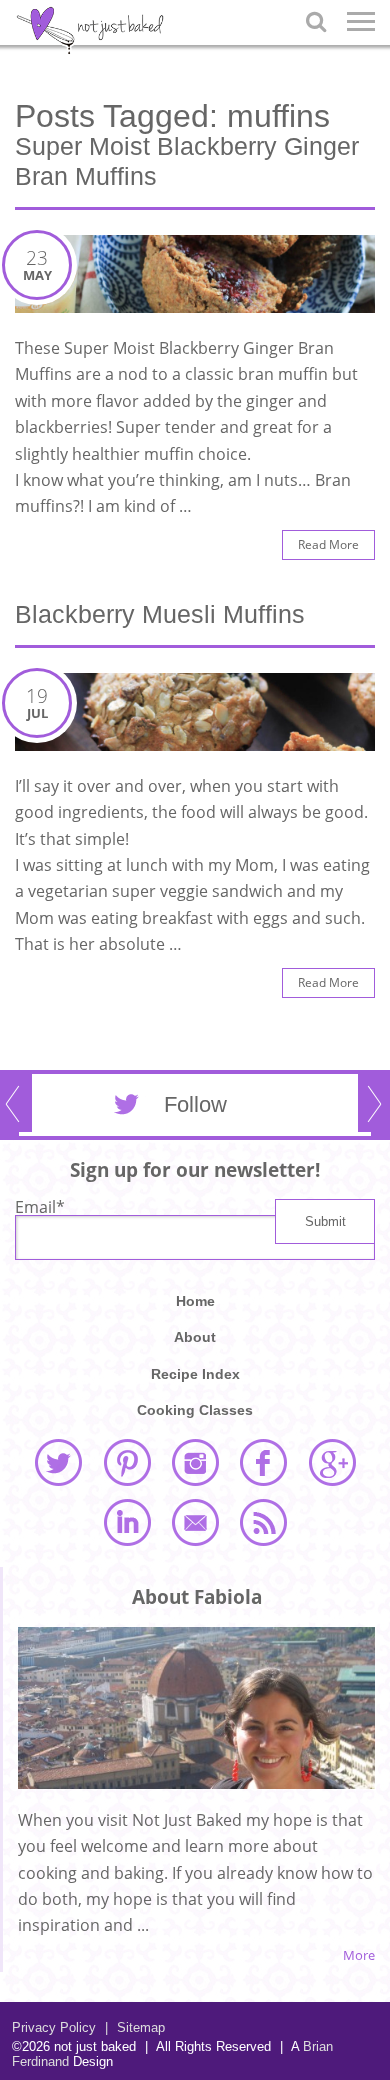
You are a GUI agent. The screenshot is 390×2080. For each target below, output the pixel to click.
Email (40, 1207)
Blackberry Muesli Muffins (160, 614)
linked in (127, 1522)
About (195, 1337)
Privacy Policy (54, 2027)
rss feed (263, 1522)
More (359, 1955)
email (195, 1522)
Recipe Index (195, 1374)
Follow (195, 1104)
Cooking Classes (195, 1410)
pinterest (127, 1462)
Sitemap (135, 2027)
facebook (263, 1462)
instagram (195, 1462)
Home (195, 1301)
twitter (58, 1462)
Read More (328, 544)
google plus (332, 1462)
